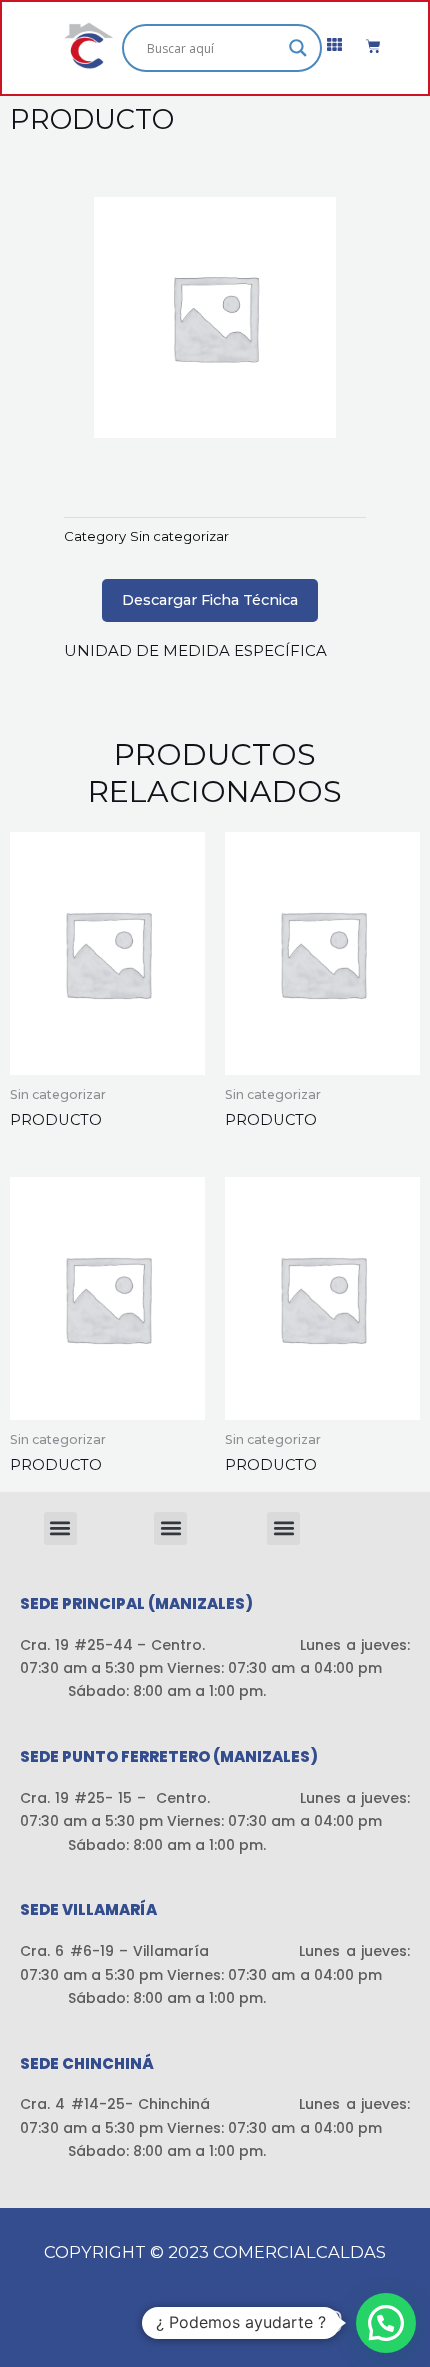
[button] (60, 1528)
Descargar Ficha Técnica (210, 600)
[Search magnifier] (298, 48)
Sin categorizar (179, 536)
